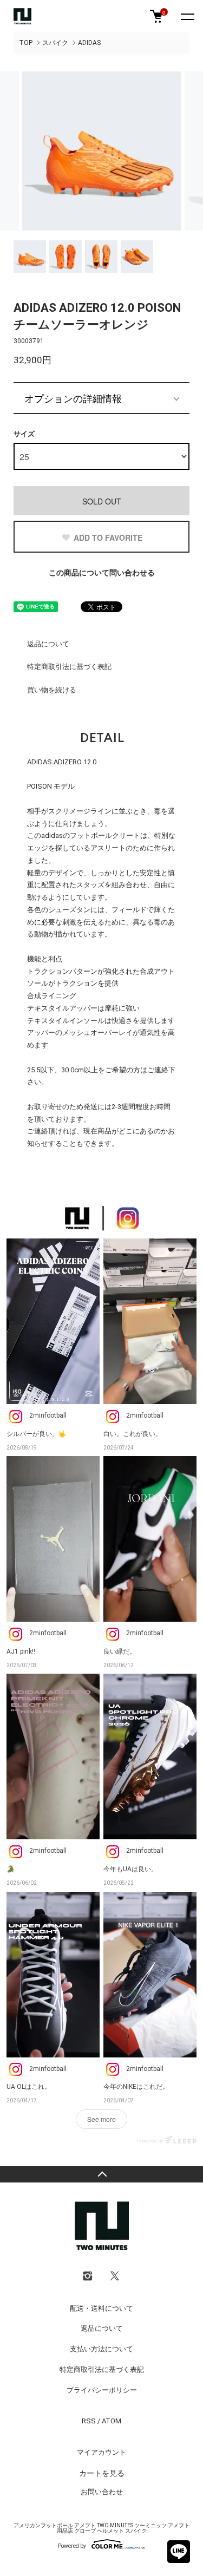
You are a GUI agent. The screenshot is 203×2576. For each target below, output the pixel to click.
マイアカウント (101, 2452)
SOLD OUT (102, 501)
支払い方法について (101, 2349)
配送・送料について (101, 2308)
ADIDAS (89, 43)
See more (101, 2119)
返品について (48, 644)
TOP (26, 43)
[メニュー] (187, 16)
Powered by (72, 2546)
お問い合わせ (102, 2492)
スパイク (55, 43)
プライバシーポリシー (102, 2390)
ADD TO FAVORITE (108, 538)
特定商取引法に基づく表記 (69, 667)
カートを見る (102, 2473)
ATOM (112, 2421)
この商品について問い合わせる (102, 573)
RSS (89, 2421)
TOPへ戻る (101, 2174)
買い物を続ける (52, 690)
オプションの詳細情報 (73, 398)
